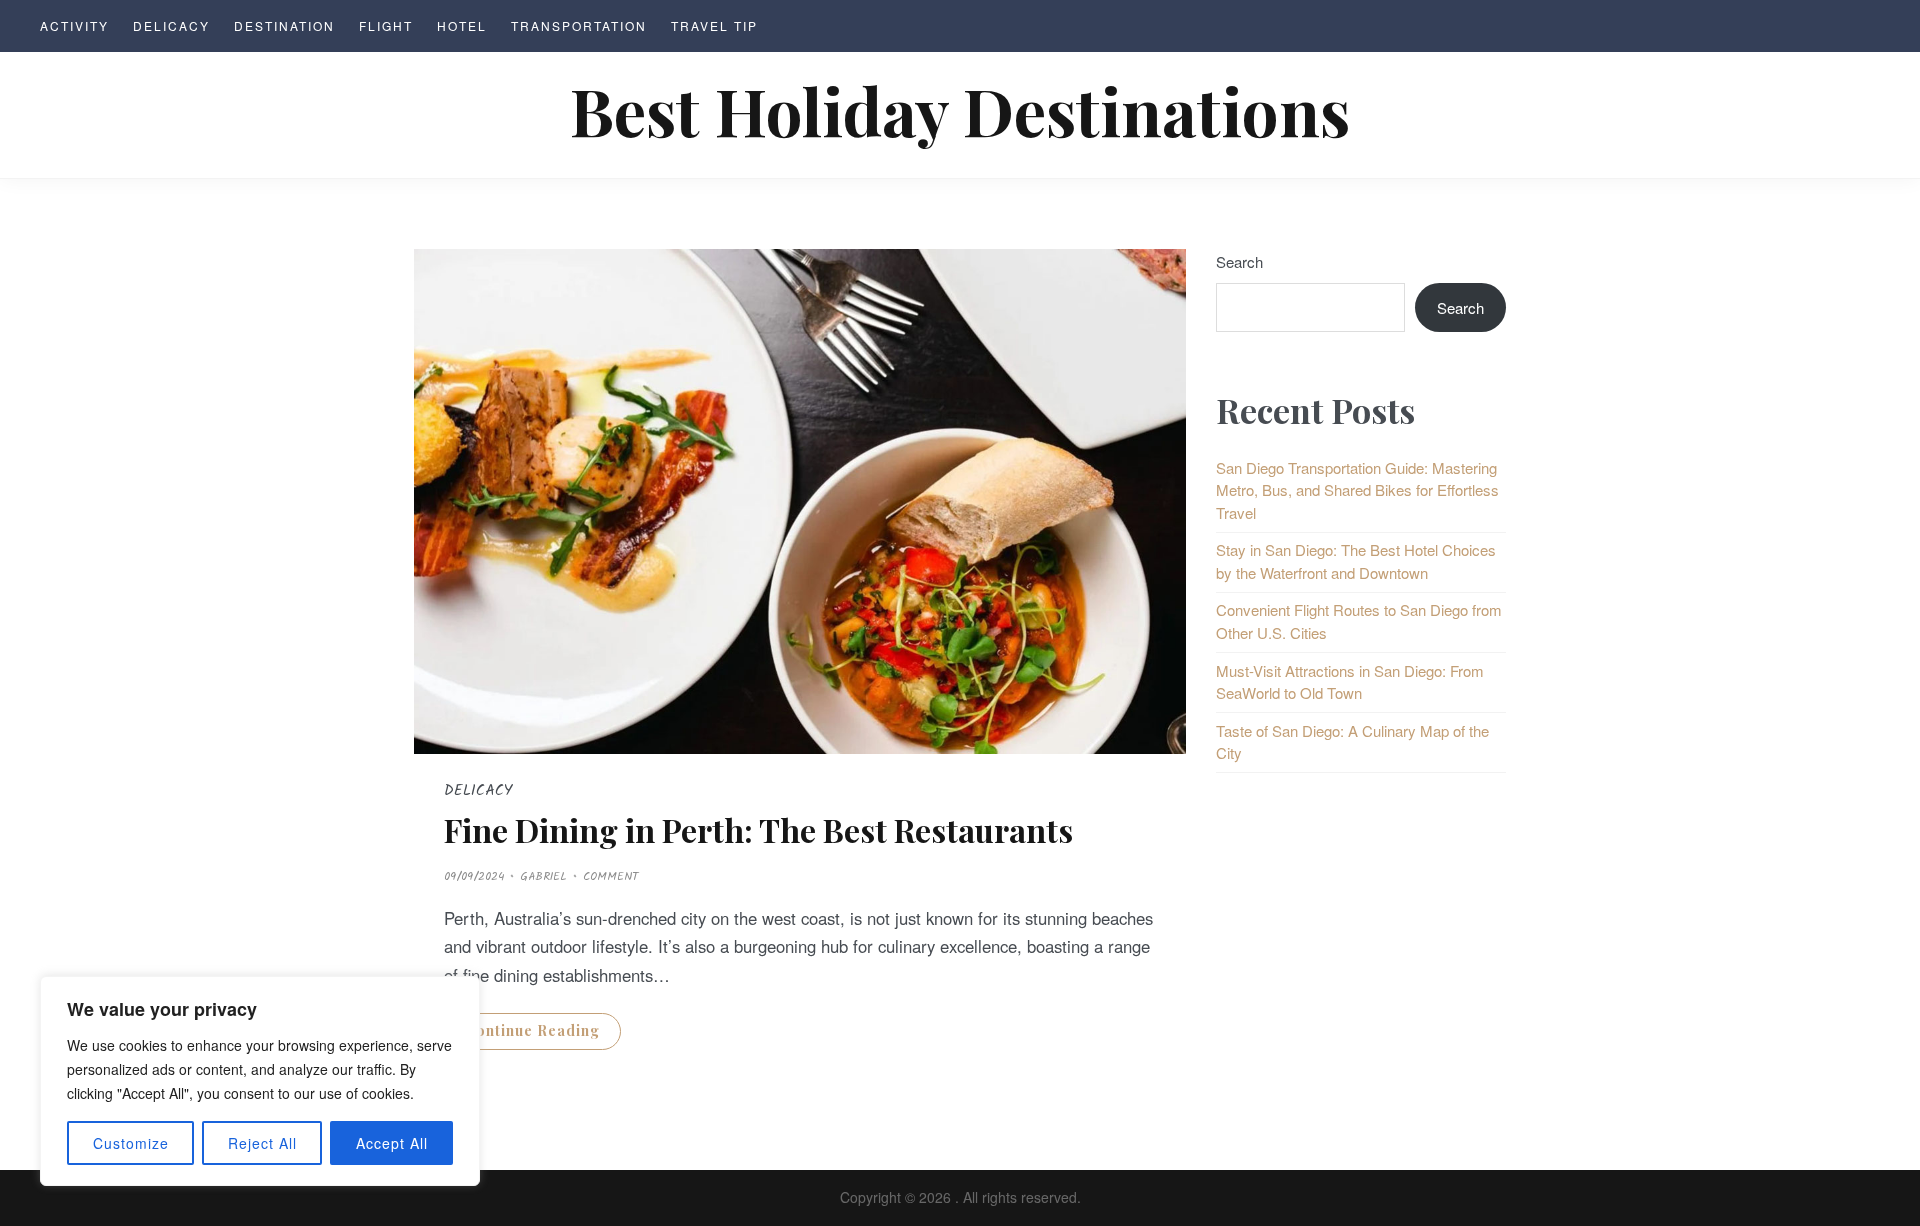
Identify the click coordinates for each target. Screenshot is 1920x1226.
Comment (610, 876)
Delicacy (171, 25)
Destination (284, 25)
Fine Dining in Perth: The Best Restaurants (758, 829)
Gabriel (543, 876)
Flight (386, 25)
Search (1239, 261)
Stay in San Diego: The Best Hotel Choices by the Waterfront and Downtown (1356, 561)
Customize (131, 1143)
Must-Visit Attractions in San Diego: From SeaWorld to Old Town (1350, 682)
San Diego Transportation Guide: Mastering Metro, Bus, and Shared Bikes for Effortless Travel (1357, 490)
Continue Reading (532, 1030)
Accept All (392, 1143)
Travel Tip (714, 25)
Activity (74, 25)
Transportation (579, 25)
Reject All (262, 1143)
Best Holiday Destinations (960, 109)
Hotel (462, 25)
